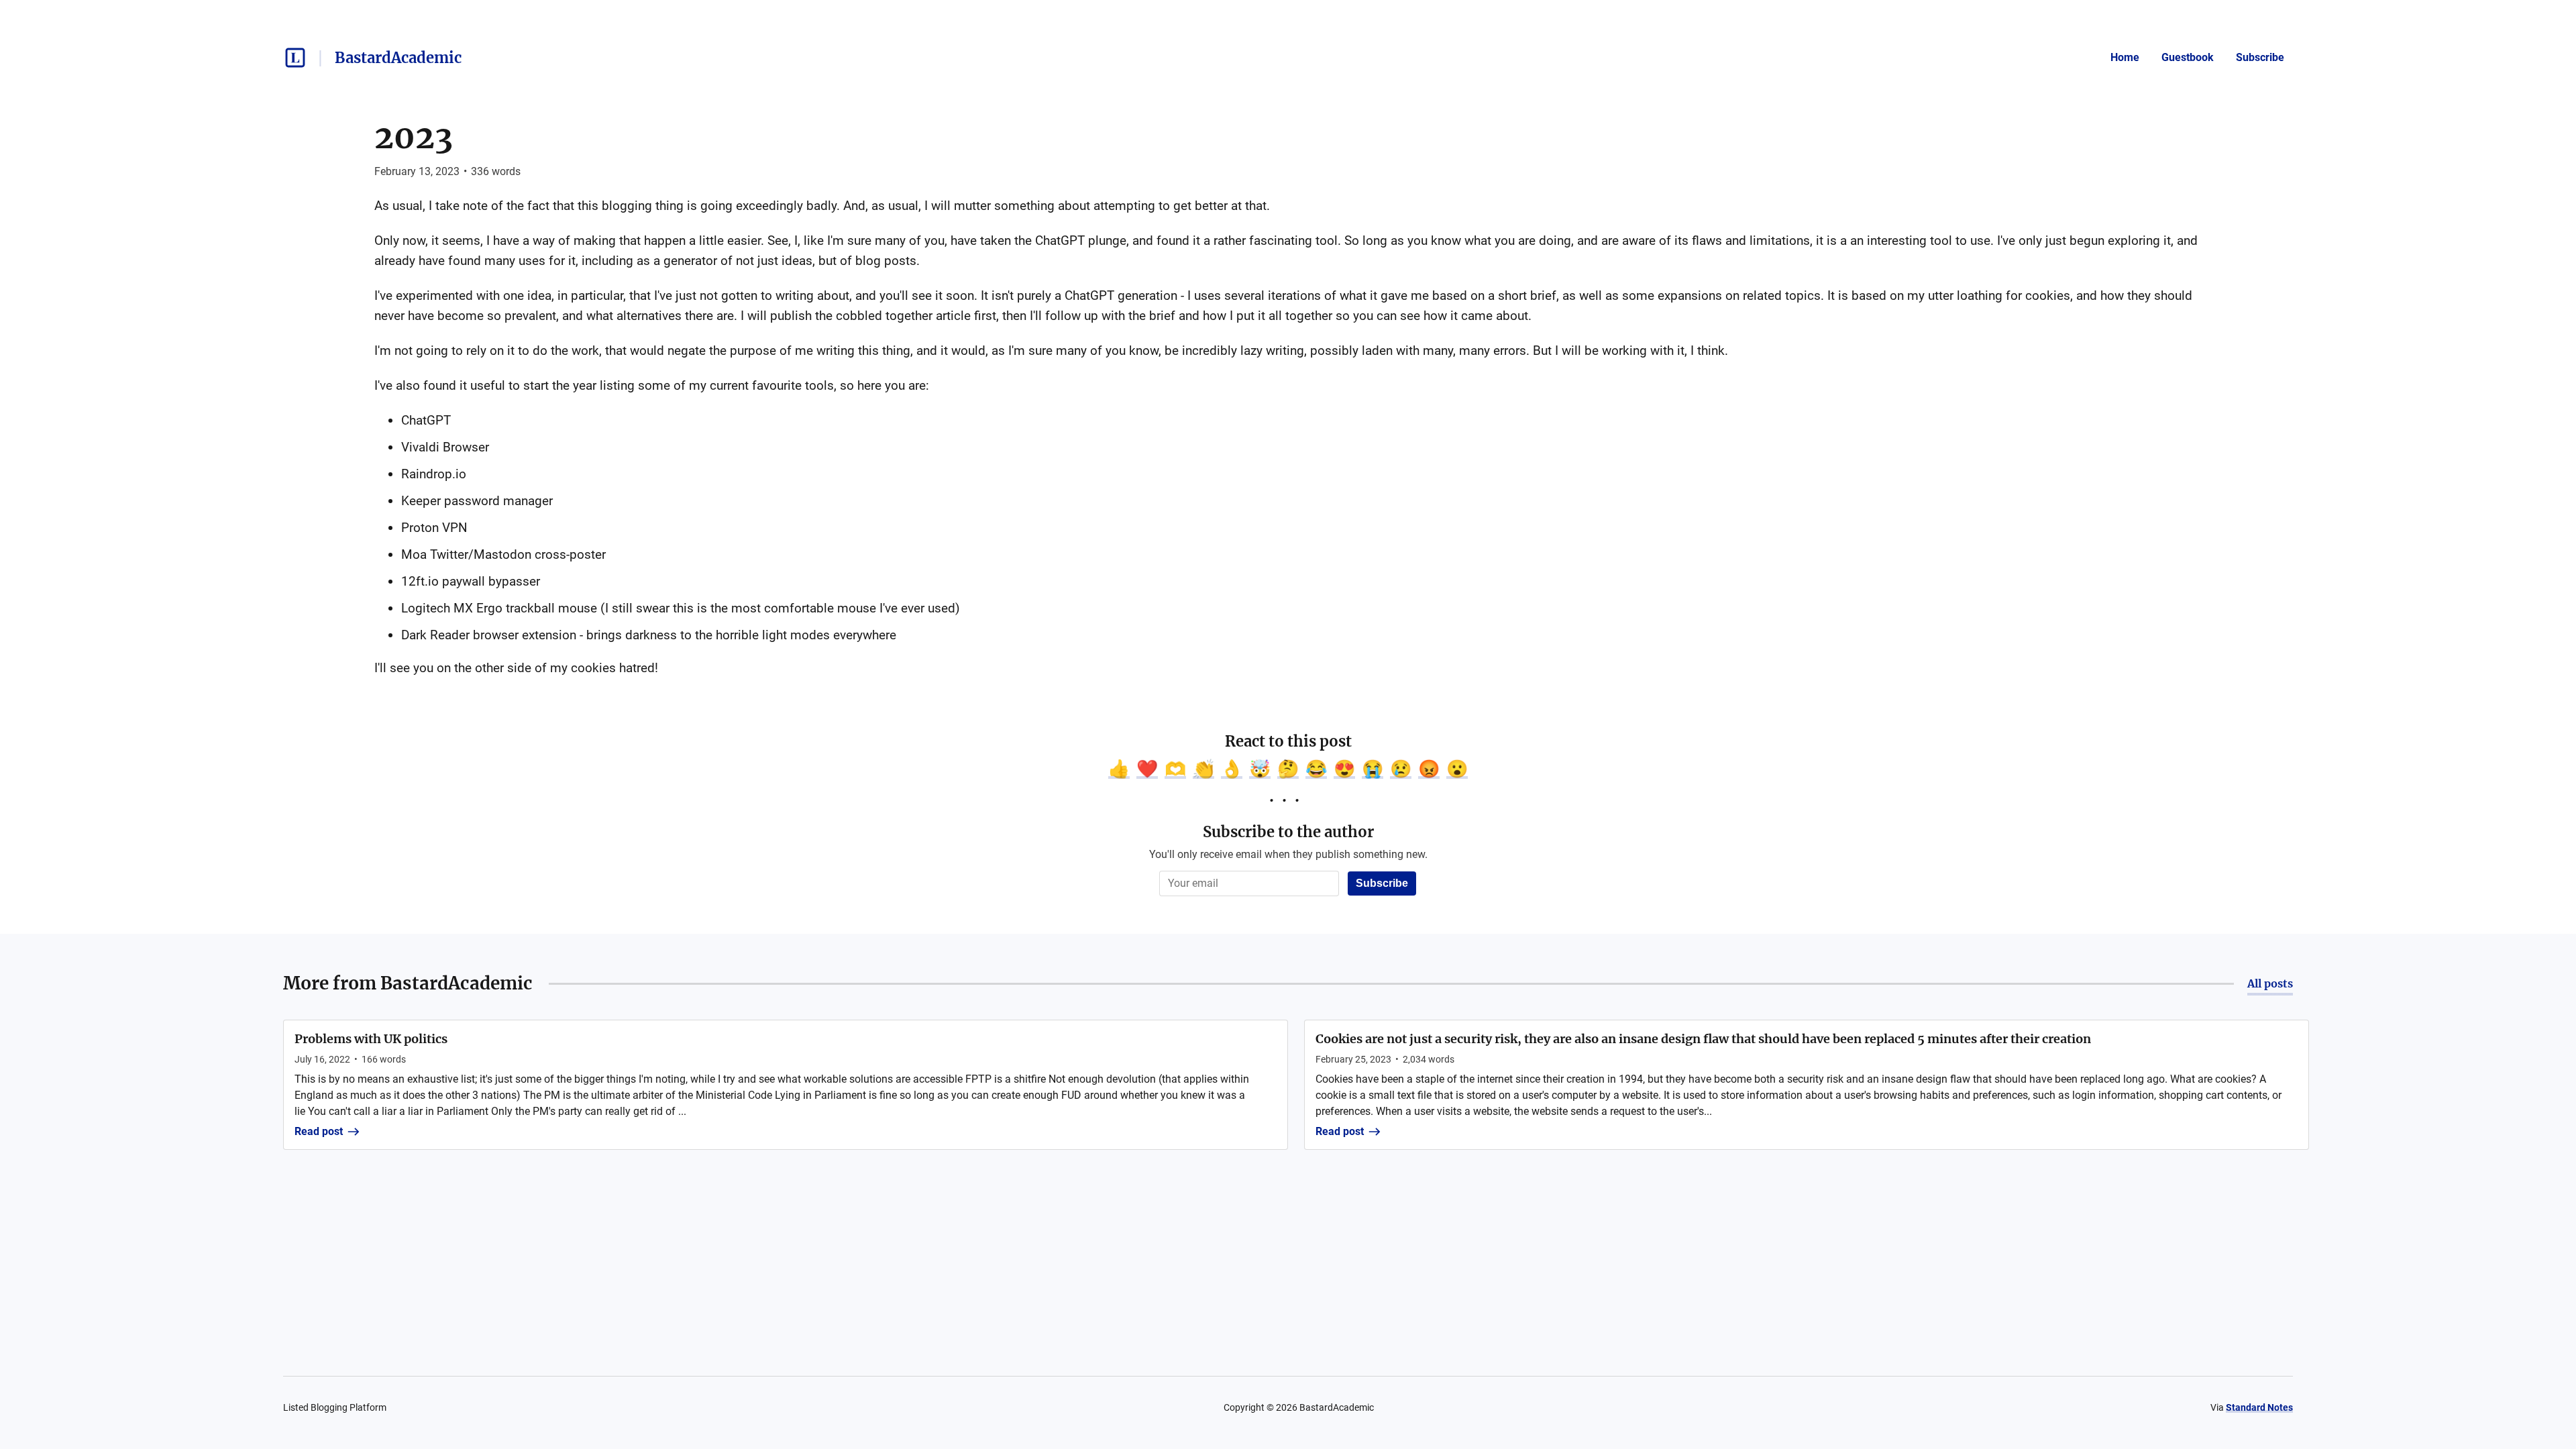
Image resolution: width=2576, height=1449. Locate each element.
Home (2125, 57)
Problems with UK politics (371, 1039)
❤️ (1147, 769)
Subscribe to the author (1288, 832)
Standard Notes (2259, 1407)
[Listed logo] (295, 58)
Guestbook (2188, 57)
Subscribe (2260, 57)
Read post (319, 1131)
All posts (2270, 983)
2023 (414, 137)
